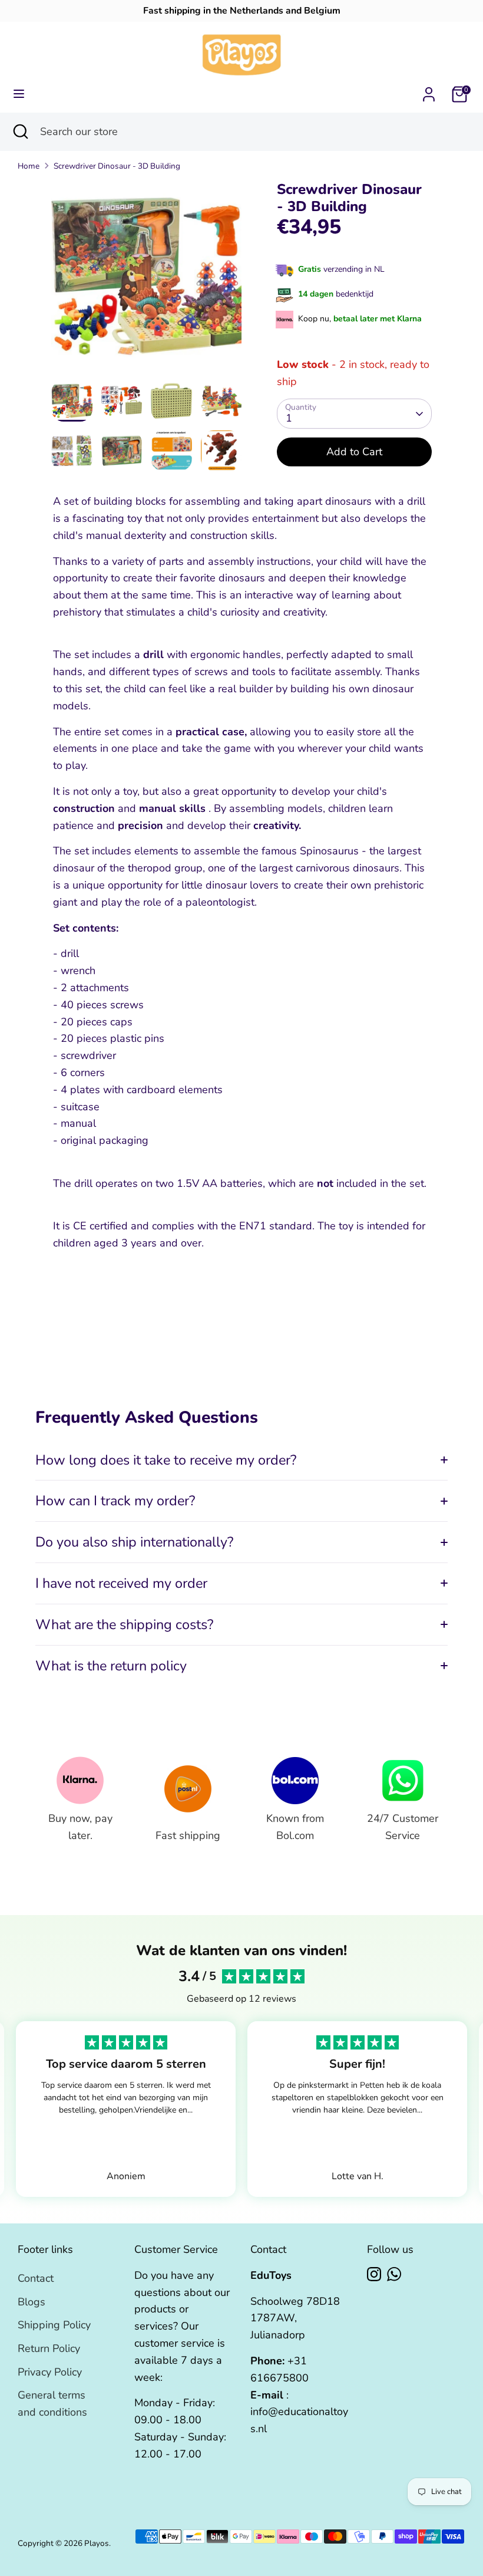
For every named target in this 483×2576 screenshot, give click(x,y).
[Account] (429, 91)
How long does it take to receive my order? (166, 1460)
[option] (146, 281)
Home (29, 166)
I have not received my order (121, 1583)
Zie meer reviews (126, 2135)
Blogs (32, 2302)
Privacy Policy (50, 2372)
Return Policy (49, 2348)
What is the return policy (111, 1666)
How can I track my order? (115, 1501)
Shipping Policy (54, 2325)
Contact (36, 2278)
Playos (97, 2543)
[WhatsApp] (394, 2274)
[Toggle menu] (19, 94)
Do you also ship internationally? (134, 1542)
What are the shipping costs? (124, 1624)
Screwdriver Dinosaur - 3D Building (117, 166)
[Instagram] (374, 2274)
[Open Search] (20, 132)
